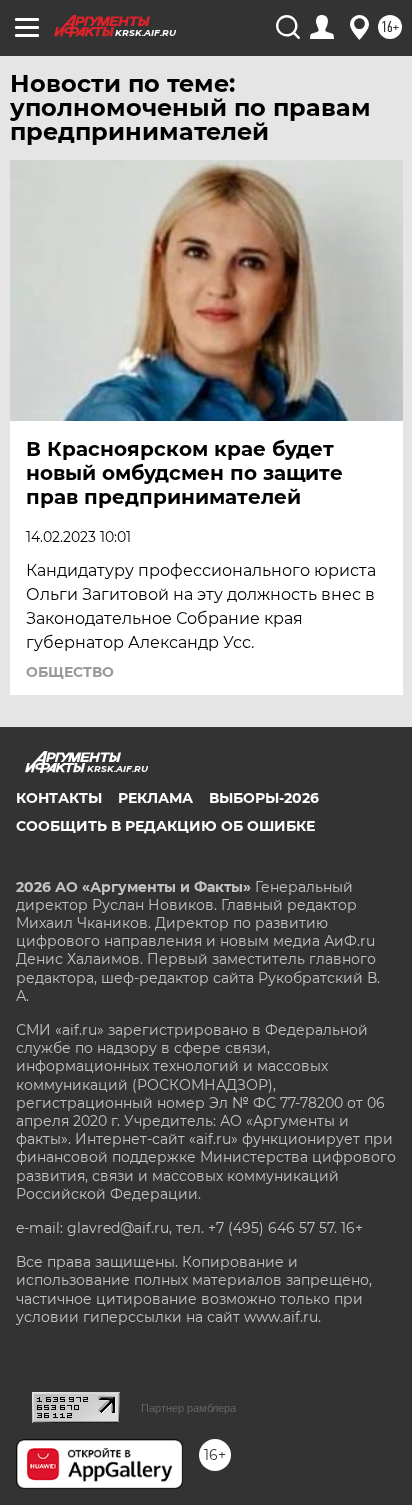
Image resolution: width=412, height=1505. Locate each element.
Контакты (59, 798)
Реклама (155, 798)
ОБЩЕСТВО (70, 672)
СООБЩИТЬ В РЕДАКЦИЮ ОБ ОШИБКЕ (165, 826)
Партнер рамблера (188, 1408)
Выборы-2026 (264, 798)
